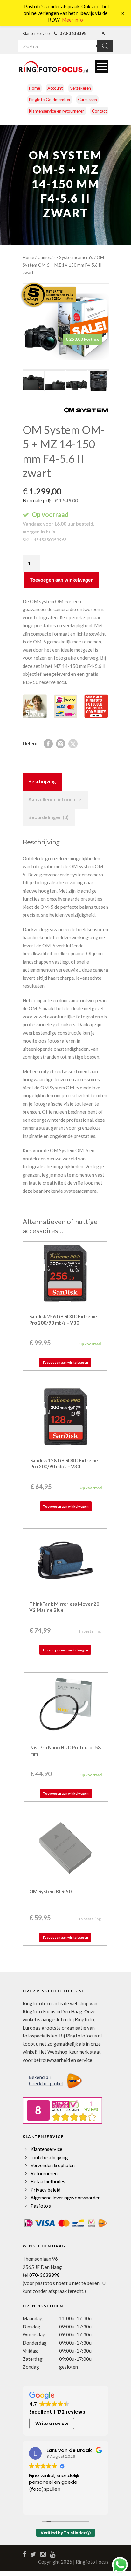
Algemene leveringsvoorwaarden (65, 2198)
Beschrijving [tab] (42, 781)
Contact (99, 111)
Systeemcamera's (76, 257)
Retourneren (44, 2173)
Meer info (72, 20)
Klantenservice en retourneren (57, 111)
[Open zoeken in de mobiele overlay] (65, 42)
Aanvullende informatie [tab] (55, 799)
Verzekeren (80, 88)
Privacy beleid (45, 2190)
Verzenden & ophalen (53, 2165)
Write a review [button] (52, 2424)
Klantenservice (46, 2149)
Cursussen (87, 100)
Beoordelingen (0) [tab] (48, 817)
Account (55, 88)
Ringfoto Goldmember (50, 100)
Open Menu (102, 66)
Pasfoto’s (41, 2206)
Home (34, 88)
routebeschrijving (49, 2157)
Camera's (47, 257)
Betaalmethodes (48, 2181)
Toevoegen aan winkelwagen (62, 580)
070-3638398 (45, 2275)
